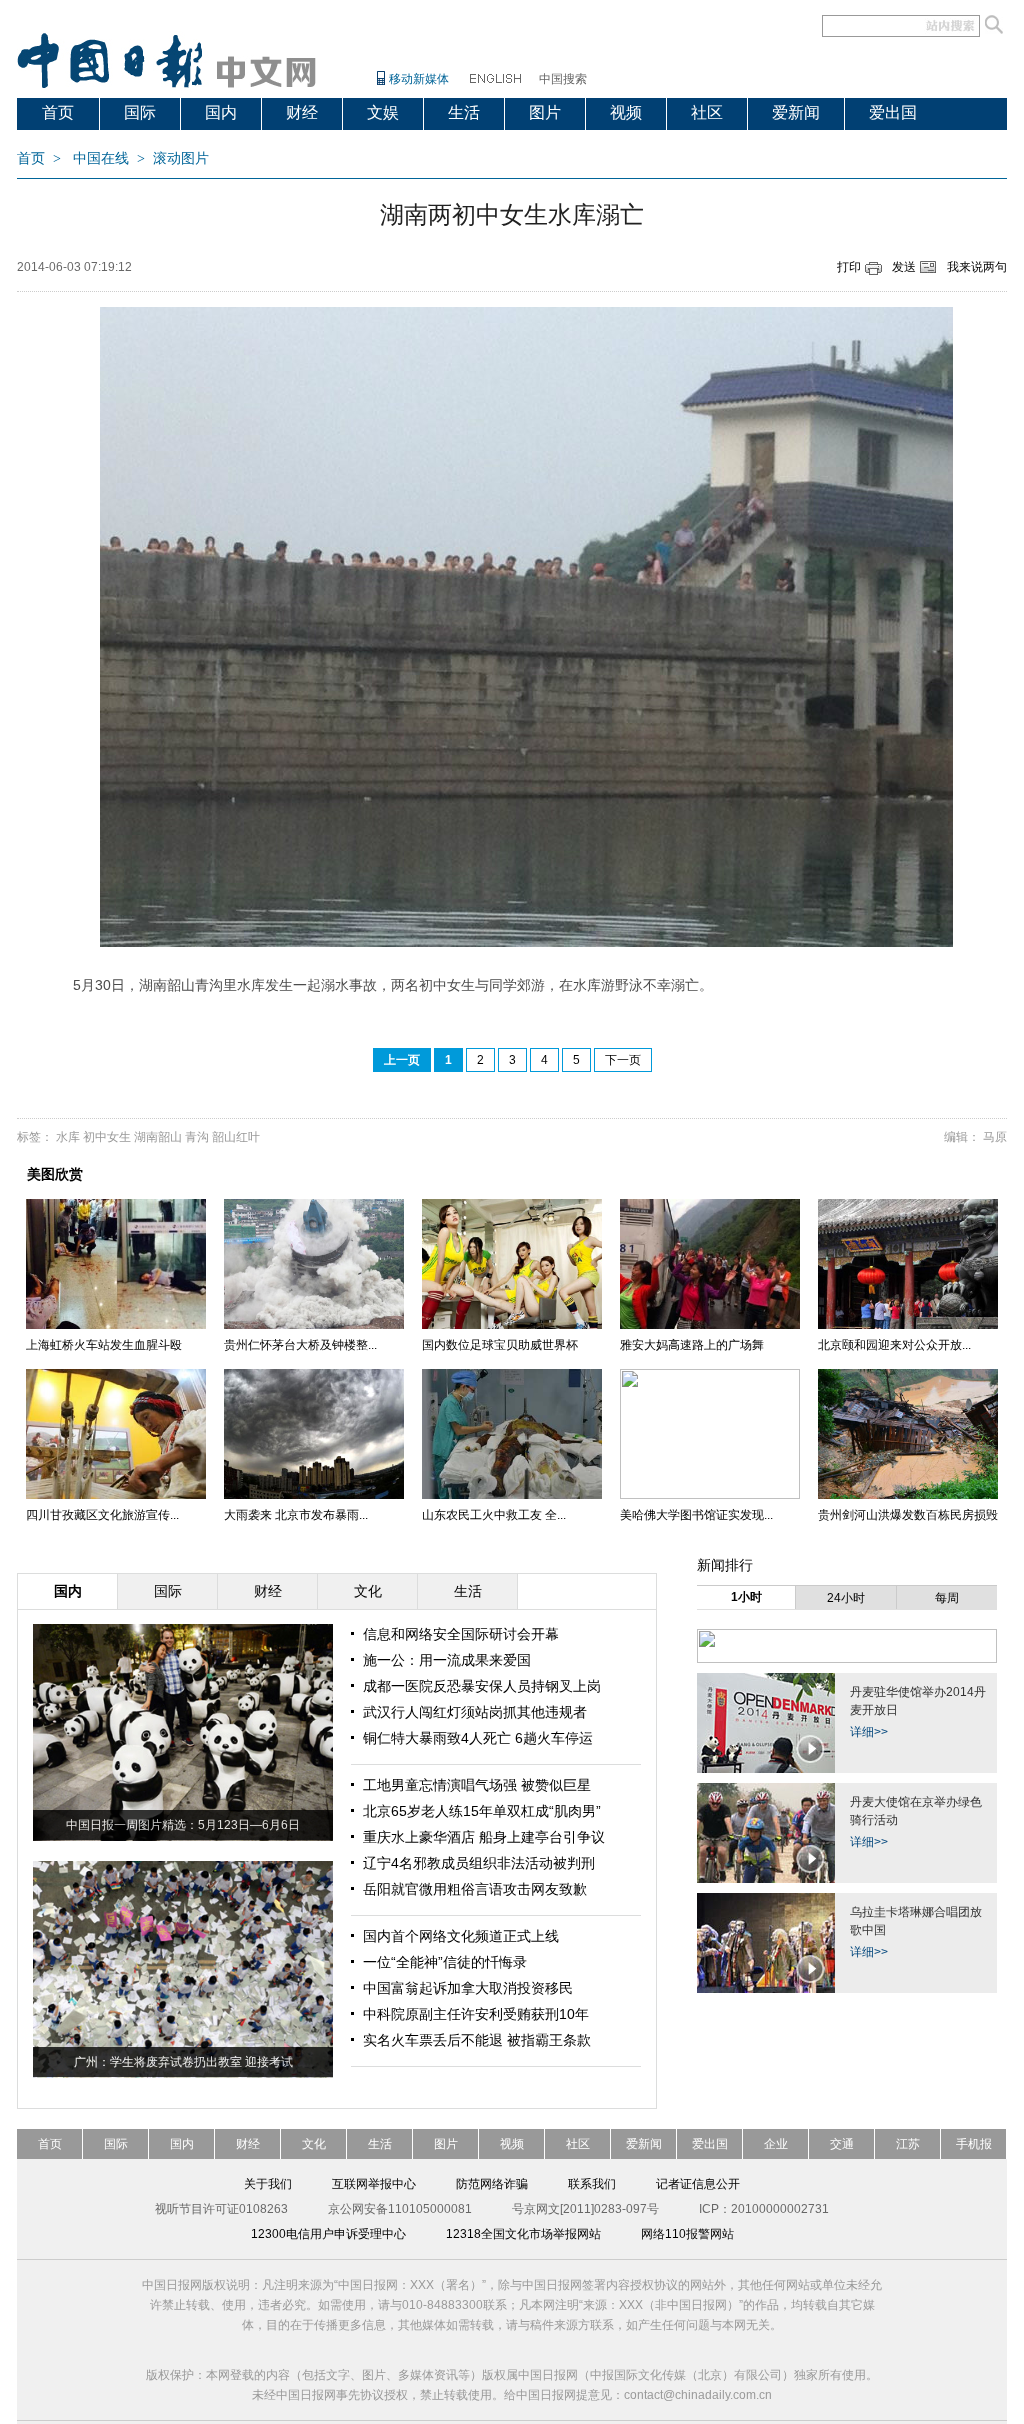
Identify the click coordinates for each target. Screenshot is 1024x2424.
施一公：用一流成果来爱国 (447, 1660)
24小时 (846, 1598)
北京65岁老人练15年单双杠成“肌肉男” (482, 1811)
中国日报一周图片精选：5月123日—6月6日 (183, 1825)
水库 (68, 1137)
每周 (947, 1598)
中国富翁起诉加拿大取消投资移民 (468, 1988)
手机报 (974, 2144)
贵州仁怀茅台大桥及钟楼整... (300, 1345)
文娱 (383, 112)
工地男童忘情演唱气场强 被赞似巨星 (477, 1785)
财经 (302, 112)
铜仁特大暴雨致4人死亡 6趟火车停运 (478, 1738)
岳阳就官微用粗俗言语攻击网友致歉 (475, 1889)
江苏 (908, 2144)
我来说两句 (977, 267)
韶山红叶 (236, 1137)
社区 (707, 112)
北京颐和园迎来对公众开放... (894, 1345)
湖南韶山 (158, 1137)
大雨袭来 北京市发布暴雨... (296, 1515)
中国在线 (101, 158)
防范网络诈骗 (492, 2184)
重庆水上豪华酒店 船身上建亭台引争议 (484, 1837)
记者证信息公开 (698, 2184)
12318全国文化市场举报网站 (523, 2234)
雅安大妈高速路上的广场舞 (692, 1345)
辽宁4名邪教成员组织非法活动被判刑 (479, 1863)
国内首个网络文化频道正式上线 (461, 1936)
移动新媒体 (419, 79)
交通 (842, 2144)
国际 (140, 112)
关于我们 (268, 2184)
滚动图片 (181, 158)
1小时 (746, 1597)
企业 (776, 2144)
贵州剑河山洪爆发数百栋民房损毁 (908, 1515)
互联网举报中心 (374, 2184)
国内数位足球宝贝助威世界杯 (500, 1345)
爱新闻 (796, 112)
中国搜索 (563, 79)
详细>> (869, 1732)
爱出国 (893, 112)
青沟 (197, 1137)
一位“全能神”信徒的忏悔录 (445, 1962)
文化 (314, 2144)
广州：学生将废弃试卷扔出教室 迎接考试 (183, 2062)
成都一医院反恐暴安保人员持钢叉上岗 (482, 1686)
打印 (849, 267)
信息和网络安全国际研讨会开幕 (461, 1634)
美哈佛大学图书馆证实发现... (696, 1515)
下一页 (623, 1060)
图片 (545, 112)
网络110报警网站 (687, 2234)
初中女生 (107, 1137)
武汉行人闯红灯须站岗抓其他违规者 (475, 1712)
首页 (58, 112)
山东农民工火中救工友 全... (494, 1515)
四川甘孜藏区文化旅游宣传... (102, 1515)
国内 (221, 112)
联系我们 (592, 2184)
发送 (904, 267)
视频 (626, 112)
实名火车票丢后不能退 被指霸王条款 (477, 2040)
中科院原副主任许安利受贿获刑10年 (476, 2014)
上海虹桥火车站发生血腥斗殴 (104, 1345)
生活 (464, 112)
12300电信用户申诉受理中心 (328, 2234)
